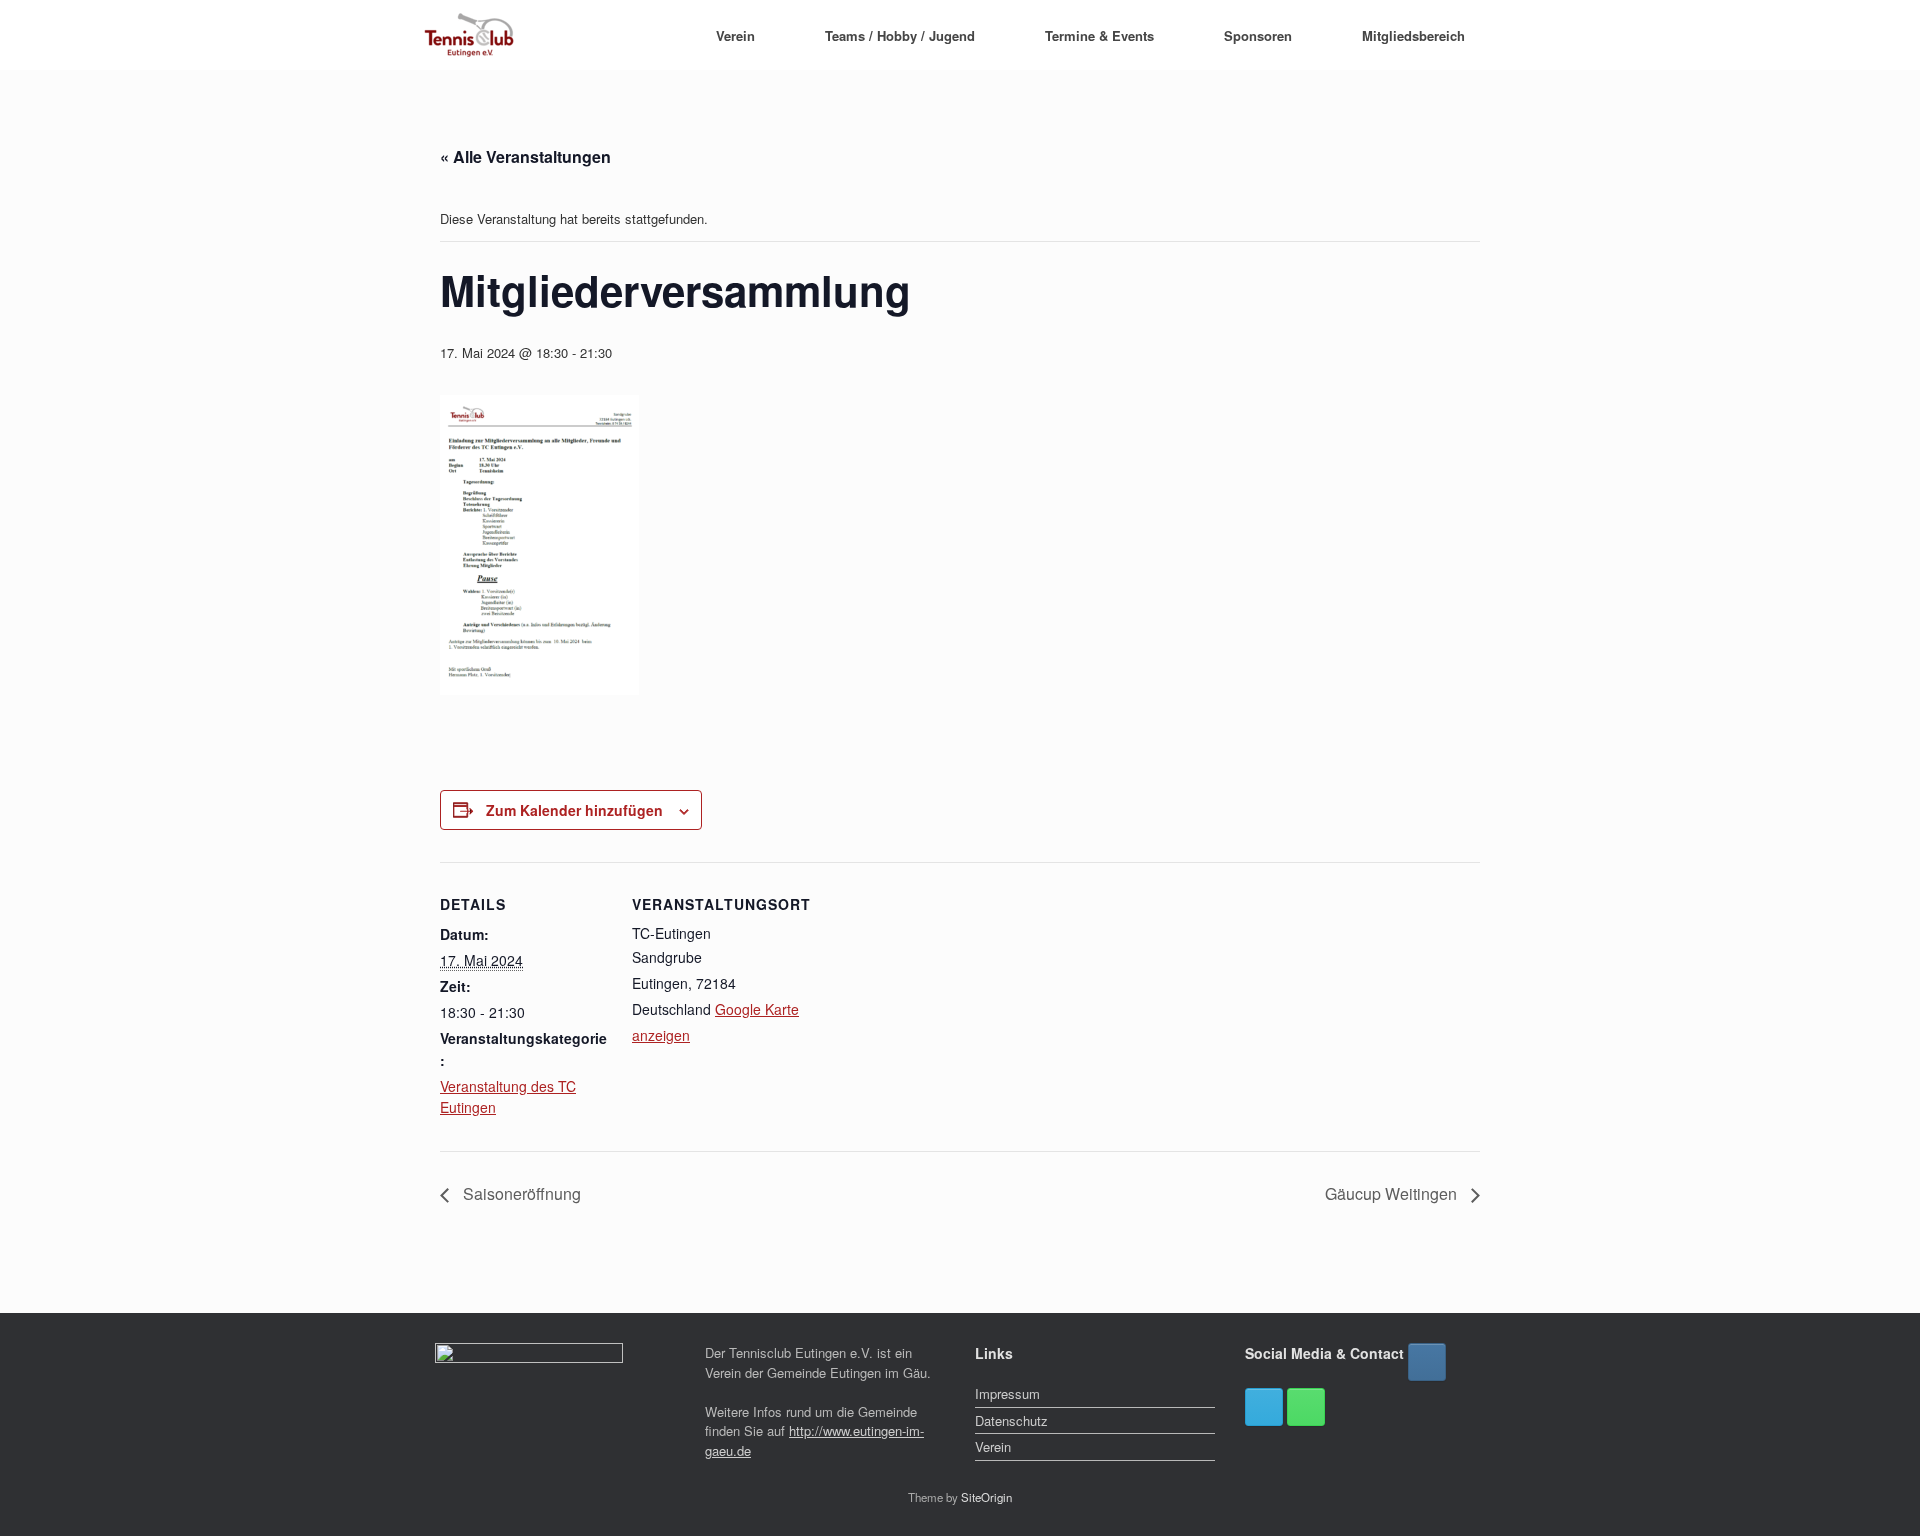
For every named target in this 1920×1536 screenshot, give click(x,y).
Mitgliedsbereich (1413, 35)
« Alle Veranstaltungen (525, 156)
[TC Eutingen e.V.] (470, 35)
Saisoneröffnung (520, 1193)
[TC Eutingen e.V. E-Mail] (1264, 1407)
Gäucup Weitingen (1393, 1193)
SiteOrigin (986, 1497)
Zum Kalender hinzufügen (574, 810)
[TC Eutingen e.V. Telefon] (1306, 1407)
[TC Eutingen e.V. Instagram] (1427, 1362)
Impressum (1007, 1393)
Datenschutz (1011, 1420)
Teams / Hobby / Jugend (900, 35)
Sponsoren (1258, 35)
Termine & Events (1099, 35)
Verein (735, 35)
